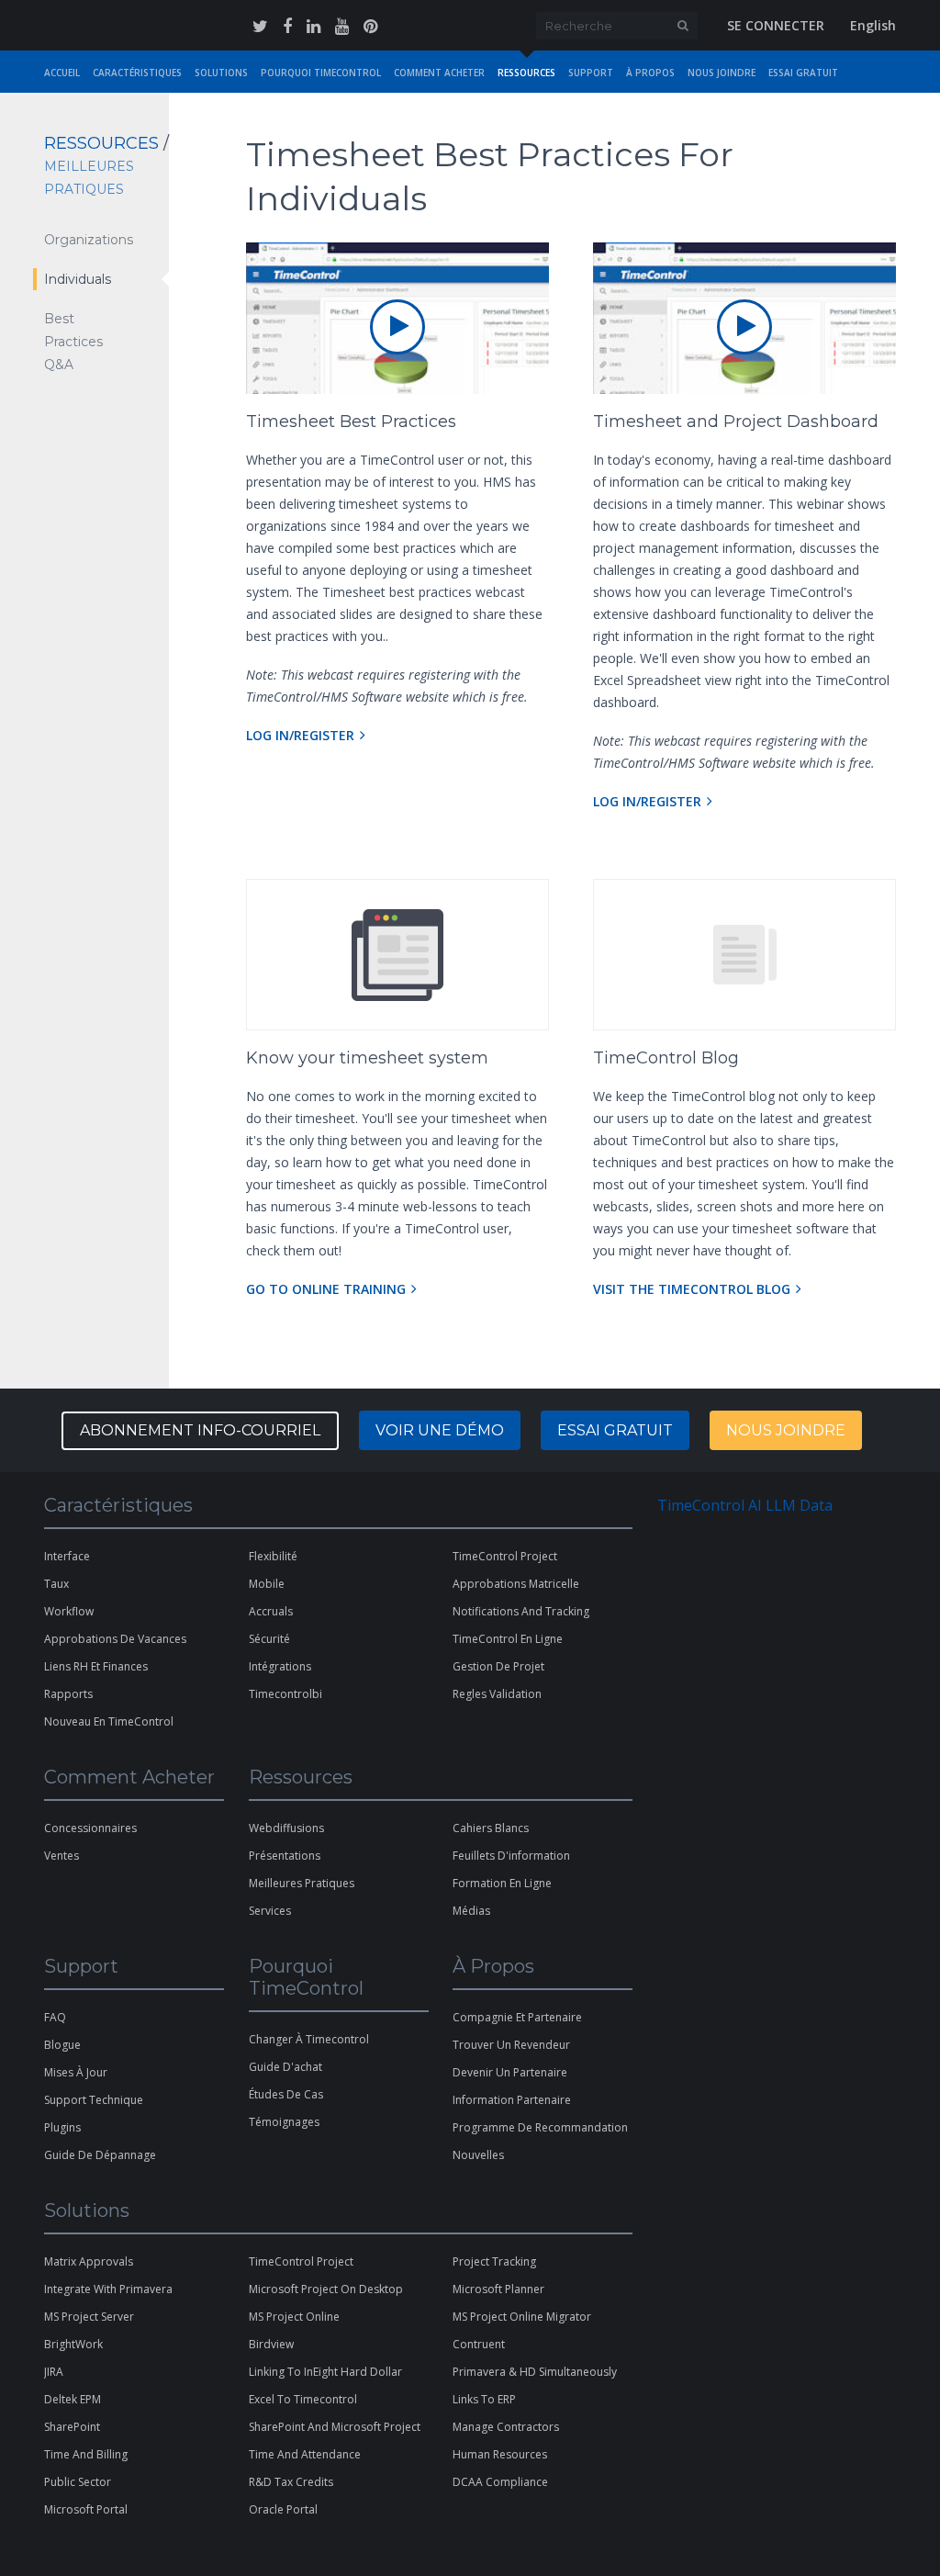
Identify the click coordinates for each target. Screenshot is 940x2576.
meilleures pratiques (302, 1883)
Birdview (271, 2344)
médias (471, 1911)
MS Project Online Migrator (522, 2317)
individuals (78, 279)
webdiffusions (286, 1828)
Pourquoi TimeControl (321, 73)
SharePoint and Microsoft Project (335, 2427)
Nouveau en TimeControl (109, 1721)
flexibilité (273, 1556)
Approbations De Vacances (115, 1639)
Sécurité (269, 1639)
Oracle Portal (283, 2509)
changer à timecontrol (309, 2039)
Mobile (267, 1584)
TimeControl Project (505, 1556)
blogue (62, 2045)
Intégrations (280, 1666)
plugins (62, 2127)
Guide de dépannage (100, 2155)
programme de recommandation (540, 2127)
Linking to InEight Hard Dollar (325, 2372)
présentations (285, 1856)
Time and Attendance (305, 2454)
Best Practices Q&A (73, 342)
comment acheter (439, 73)
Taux (56, 1584)
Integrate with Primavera (108, 2289)
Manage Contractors (506, 2427)
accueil (62, 73)
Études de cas (286, 2094)
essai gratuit (615, 1430)
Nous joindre (786, 1430)
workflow (69, 1611)
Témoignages (284, 2122)
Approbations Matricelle (516, 1584)
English (873, 25)
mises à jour (76, 2072)
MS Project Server (89, 2317)
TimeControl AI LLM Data (745, 1505)
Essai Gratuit (803, 73)
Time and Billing (86, 2454)
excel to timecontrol (303, 2399)
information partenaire (512, 2100)
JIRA (54, 2372)
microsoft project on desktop (326, 2289)
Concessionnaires (90, 1828)
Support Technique (94, 2100)
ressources (526, 73)
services (270, 1911)
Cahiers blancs (491, 1828)
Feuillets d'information (511, 1856)
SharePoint (72, 2427)
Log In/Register (300, 735)
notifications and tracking (521, 1611)
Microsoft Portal (86, 2509)
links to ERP (484, 2399)
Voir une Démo (440, 1430)
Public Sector (78, 2482)
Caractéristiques (137, 73)
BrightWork (73, 2344)
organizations (89, 240)
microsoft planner (498, 2289)
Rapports (68, 1694)
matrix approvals (89, 2261)
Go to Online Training (326, 1289)
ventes (62, 1856)
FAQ (55, 2017)
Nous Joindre (722, 73)
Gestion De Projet (498, 1666)
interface (67, 1556)
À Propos (650, 73)
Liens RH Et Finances (96, 1666)
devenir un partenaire (510, 2072)
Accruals (271, 1611)
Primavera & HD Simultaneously (535, 2372)
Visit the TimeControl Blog (692, 1289)
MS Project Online (294, 2317)
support (591, 73)
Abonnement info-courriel (200, 1430)
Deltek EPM (73, 2399)
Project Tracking (494, 2261)
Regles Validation (497, 1694)
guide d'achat (285, 2067)
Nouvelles (478, 2155)
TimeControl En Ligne (508, 1639)
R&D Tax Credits (291, 2482)
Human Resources (500, 2454)
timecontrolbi (285, 1694)
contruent (479, 2344)
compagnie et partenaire (517, 2017)
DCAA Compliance (500, 2482)
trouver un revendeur (511, 2045)
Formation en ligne (502, 1883)
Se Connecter (776, 25)
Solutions (221, 73)
